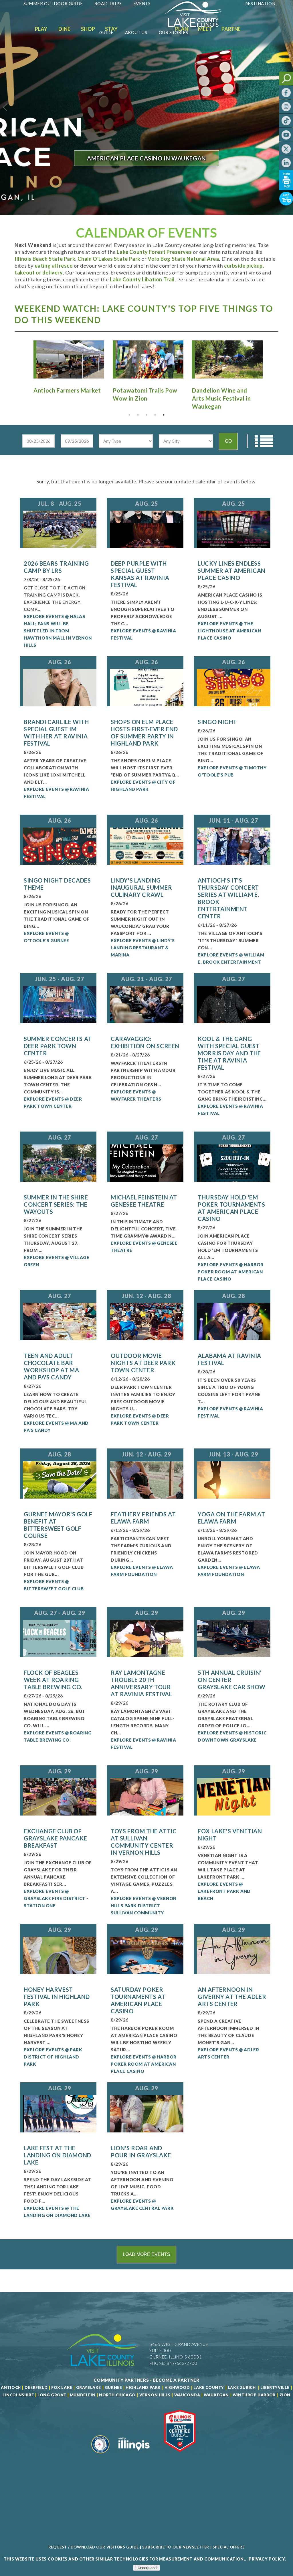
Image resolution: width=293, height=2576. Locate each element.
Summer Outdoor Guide (53, 3)
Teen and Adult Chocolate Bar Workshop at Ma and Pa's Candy (51, 1366)
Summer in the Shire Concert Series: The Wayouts (56, 1204)
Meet (205, 29)
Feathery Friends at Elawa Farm (143, 1518)
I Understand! (146, 2568)
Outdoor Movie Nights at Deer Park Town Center (143, 1363)
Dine (64, 29)
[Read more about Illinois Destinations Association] (180, 2456)
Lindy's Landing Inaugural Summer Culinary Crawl (141, 887)
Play (41, 29)
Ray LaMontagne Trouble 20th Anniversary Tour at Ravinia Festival (141, 1683)
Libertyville (275, 2387)
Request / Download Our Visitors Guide (94, 2547)
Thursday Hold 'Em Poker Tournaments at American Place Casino (231, 1208)
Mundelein (83, 2395)
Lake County (208, 2387)
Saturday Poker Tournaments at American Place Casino (138, 2000)
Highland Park (143, 2387)
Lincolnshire (18, 2395)
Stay (111, 29)
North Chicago (117, 2395)
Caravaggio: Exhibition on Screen (145, 1042)
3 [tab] (146, 415)
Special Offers (229, 2547)
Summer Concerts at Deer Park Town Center (58, 1046)
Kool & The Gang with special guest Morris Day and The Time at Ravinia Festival (229, 1053)
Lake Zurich (242, 2387)
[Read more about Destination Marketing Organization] (100, 2456)
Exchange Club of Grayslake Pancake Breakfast (55, 1838)
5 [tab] (164, 415)
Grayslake (89, 2387)
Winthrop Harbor (254, 2395)
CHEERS (147, 168)
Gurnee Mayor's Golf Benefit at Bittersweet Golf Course (58, 1525)
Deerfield (36, 2387)
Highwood (177, 2387)
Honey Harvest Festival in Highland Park (57, 1997)
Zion (285, 2395)
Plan (182, 29)
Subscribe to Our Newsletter (176, 2547)
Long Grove (52, 2395)
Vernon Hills (155, 2395)
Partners (234, 29)
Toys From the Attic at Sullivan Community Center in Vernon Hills (144, 1842)
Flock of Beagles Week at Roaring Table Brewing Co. (53, 1680)
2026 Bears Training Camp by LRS (56, 567)
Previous (23, 365)
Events (142, 3)
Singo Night (217, 722)
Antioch (11, 2387)
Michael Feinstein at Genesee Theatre (144, 1201)
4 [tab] (155, 415)
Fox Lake (62, 2387)
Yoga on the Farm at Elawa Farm (231, 1518)
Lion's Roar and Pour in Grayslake (141, 2151)
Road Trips (108, 3)
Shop (88, 29)
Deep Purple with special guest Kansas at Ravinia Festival (140, 574)
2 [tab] (138, 415)
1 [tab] (129, 415)
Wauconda (187, 2395)
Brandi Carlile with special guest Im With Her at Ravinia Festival (56, 733)
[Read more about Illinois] (134, 2456)
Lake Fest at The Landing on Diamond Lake (58, 2155)
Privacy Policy (267, 2559)
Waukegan (216, 2395)
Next (270, 365)
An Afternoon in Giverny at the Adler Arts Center (232, 1997)
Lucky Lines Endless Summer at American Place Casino (232, 571)
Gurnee (113, 2387)
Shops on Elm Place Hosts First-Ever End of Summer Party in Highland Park (144, 733)
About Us (136, 32)
